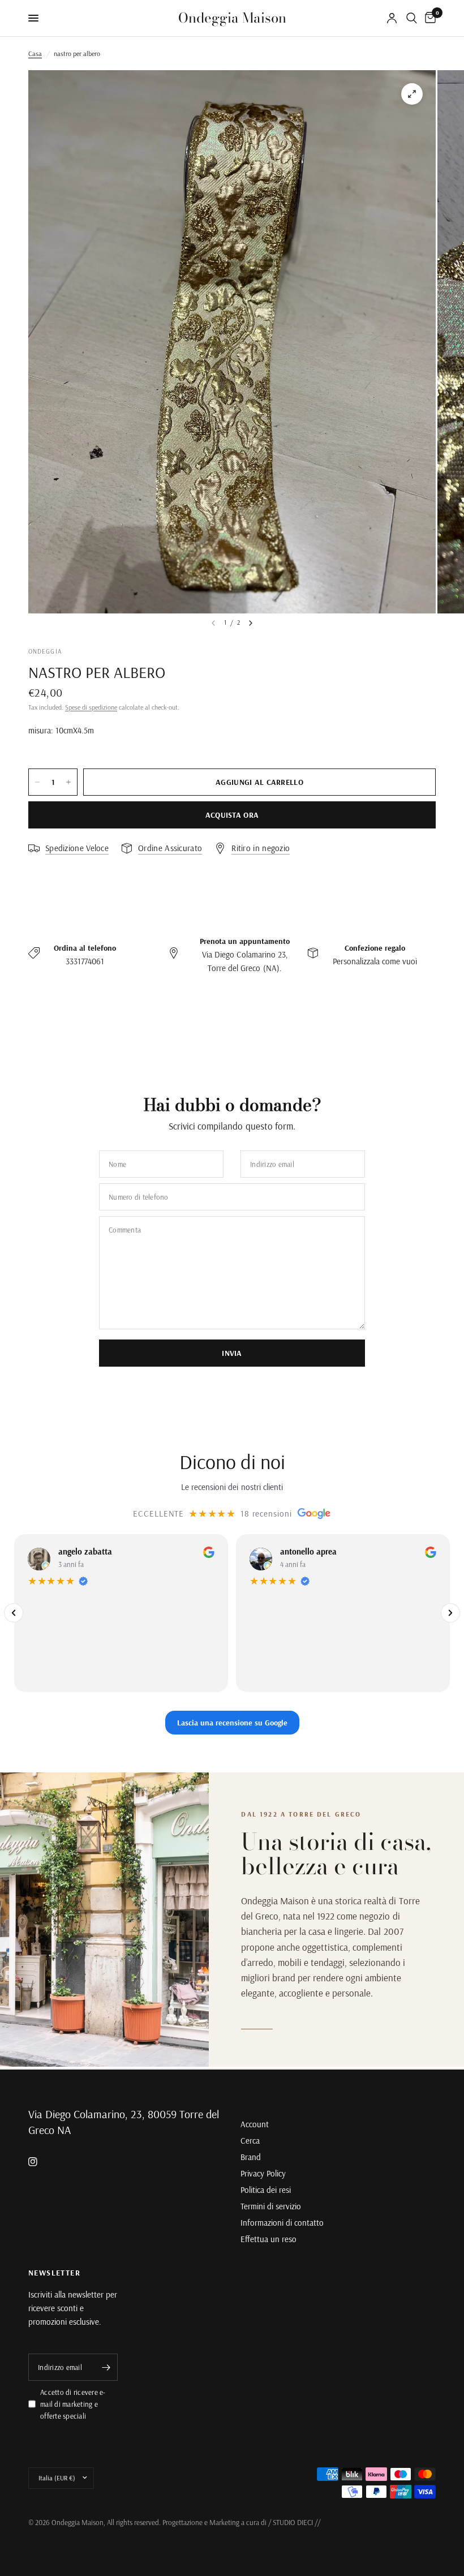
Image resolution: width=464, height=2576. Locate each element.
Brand (251, 2157)
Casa (35, 53)
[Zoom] (412, 94)
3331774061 (85, 961)
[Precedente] (14, 1613)
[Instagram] (41, 2162)
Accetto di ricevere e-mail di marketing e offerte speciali (73, 2404)
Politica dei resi (266, 2190)
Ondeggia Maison (232, 18)
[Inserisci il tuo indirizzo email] (106, 2367)
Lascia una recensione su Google (232, 1722)
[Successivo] (450, 1613)
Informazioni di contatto (282, 2223)
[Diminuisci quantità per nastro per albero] (37, 782)
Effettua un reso (268, 2239)
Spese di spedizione (91, 707)
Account (255, 2124)
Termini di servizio (271, 2206)
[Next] (251, 623)
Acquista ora (232, 815)
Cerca (250, 2141)
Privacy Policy (263, 2173)
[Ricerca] (412, 18)
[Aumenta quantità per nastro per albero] (68, 782)
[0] (428, 18)
